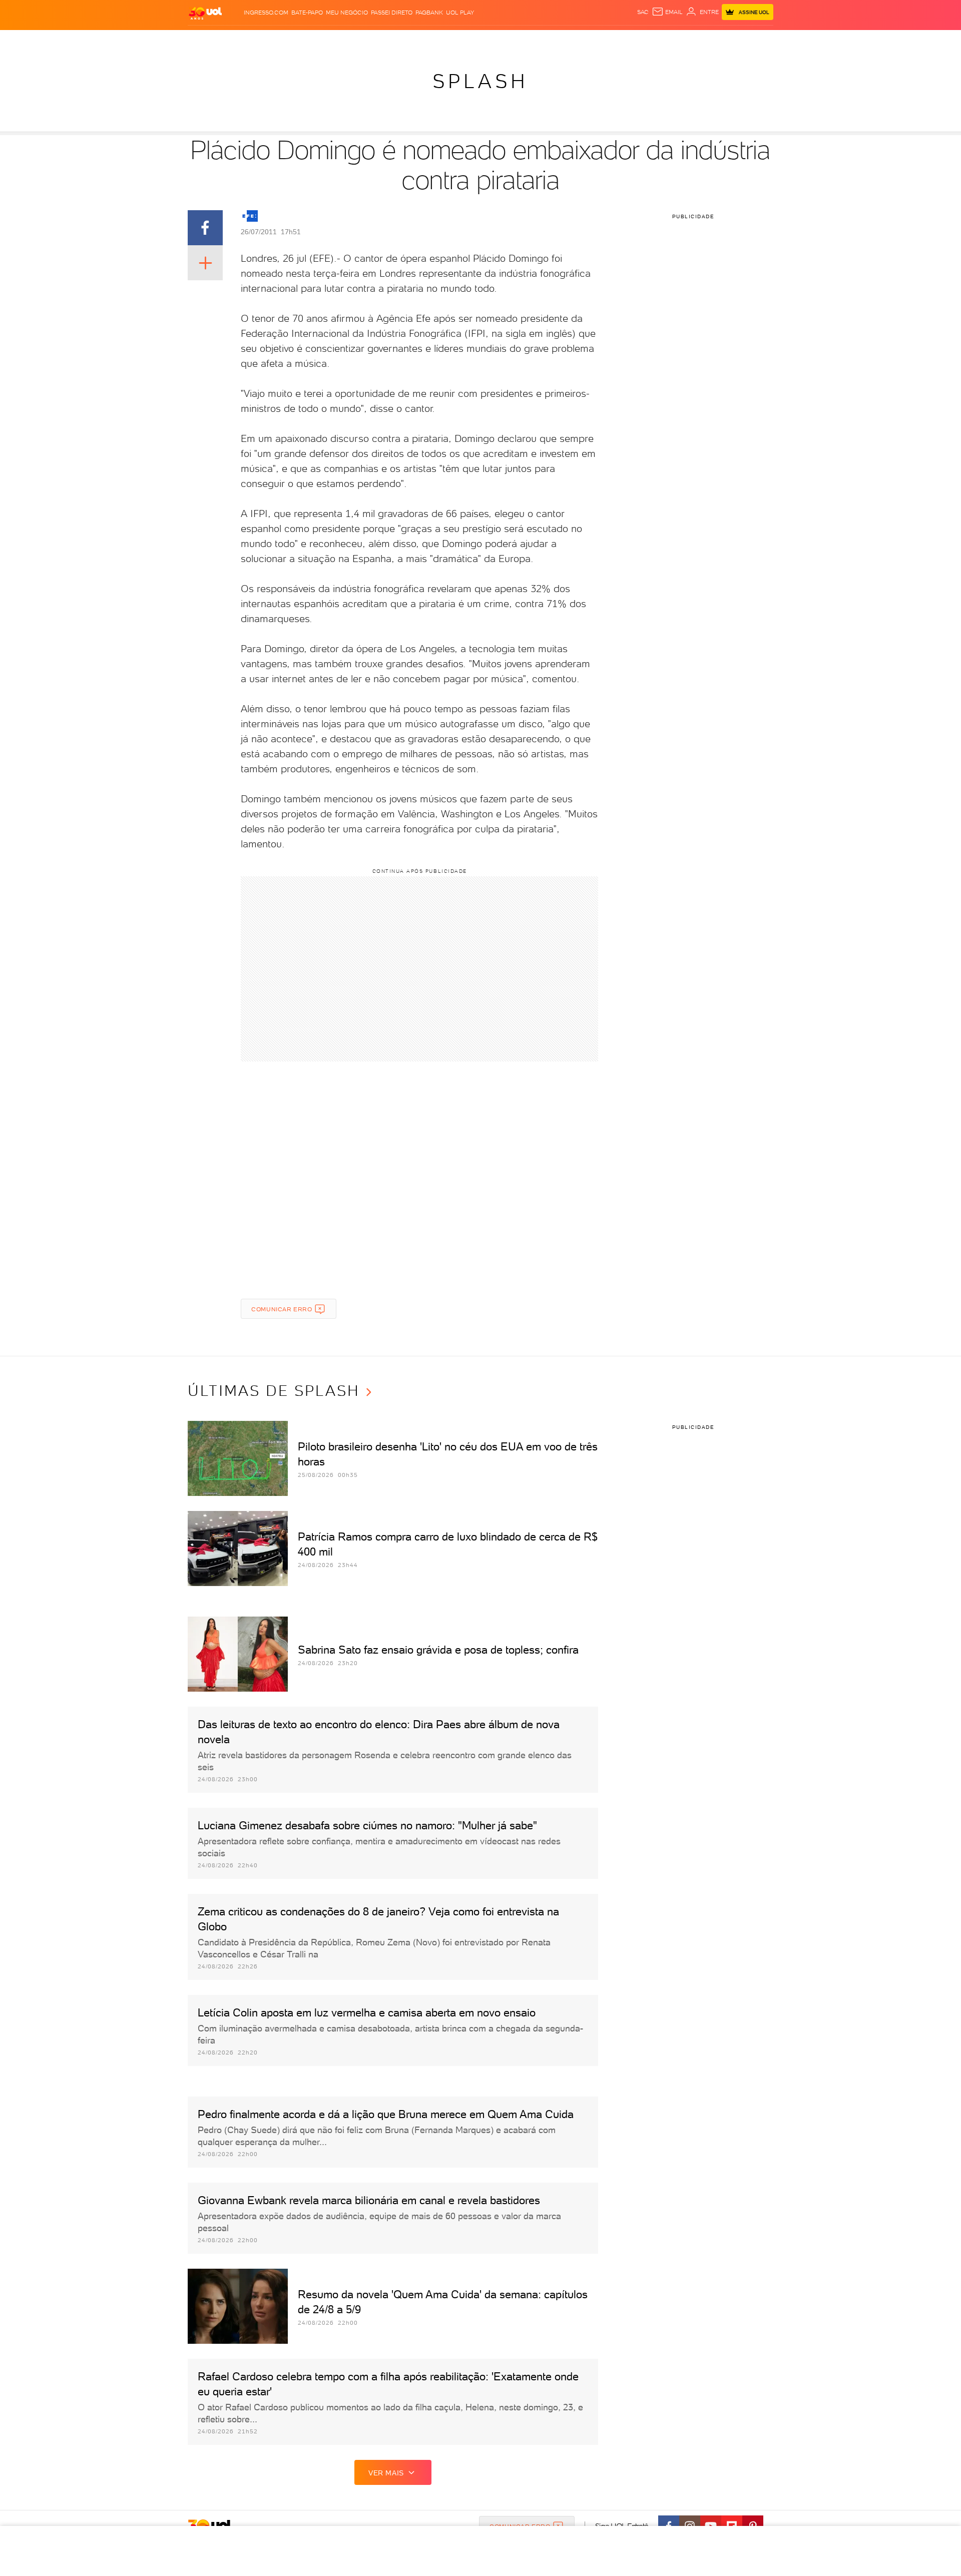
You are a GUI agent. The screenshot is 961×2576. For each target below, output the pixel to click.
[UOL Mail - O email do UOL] (667, 12)
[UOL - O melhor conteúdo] (205, 13)
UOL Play (460, 13)
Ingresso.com (266, 13)
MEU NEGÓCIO (347, 13)
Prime (692, 40)
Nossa (655, 40)
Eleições (267, 40)
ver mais (386, 2473)
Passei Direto (392, 13)
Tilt (577, 40)
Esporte (458, 40)
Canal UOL (623, 40)
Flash (238, 40)
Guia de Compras (756, 40)
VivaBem (554, 40)
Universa (520, 40)
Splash (489, 40)
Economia (399, 40)
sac (643, 12)
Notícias (302, 40)
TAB (674, 40)
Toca (713, 40)
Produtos (207, 40)
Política (334, 40)
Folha (429, 40)
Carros (365, 40)
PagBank (429, 13)
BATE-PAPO (307, 13)
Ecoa (594, 40)
